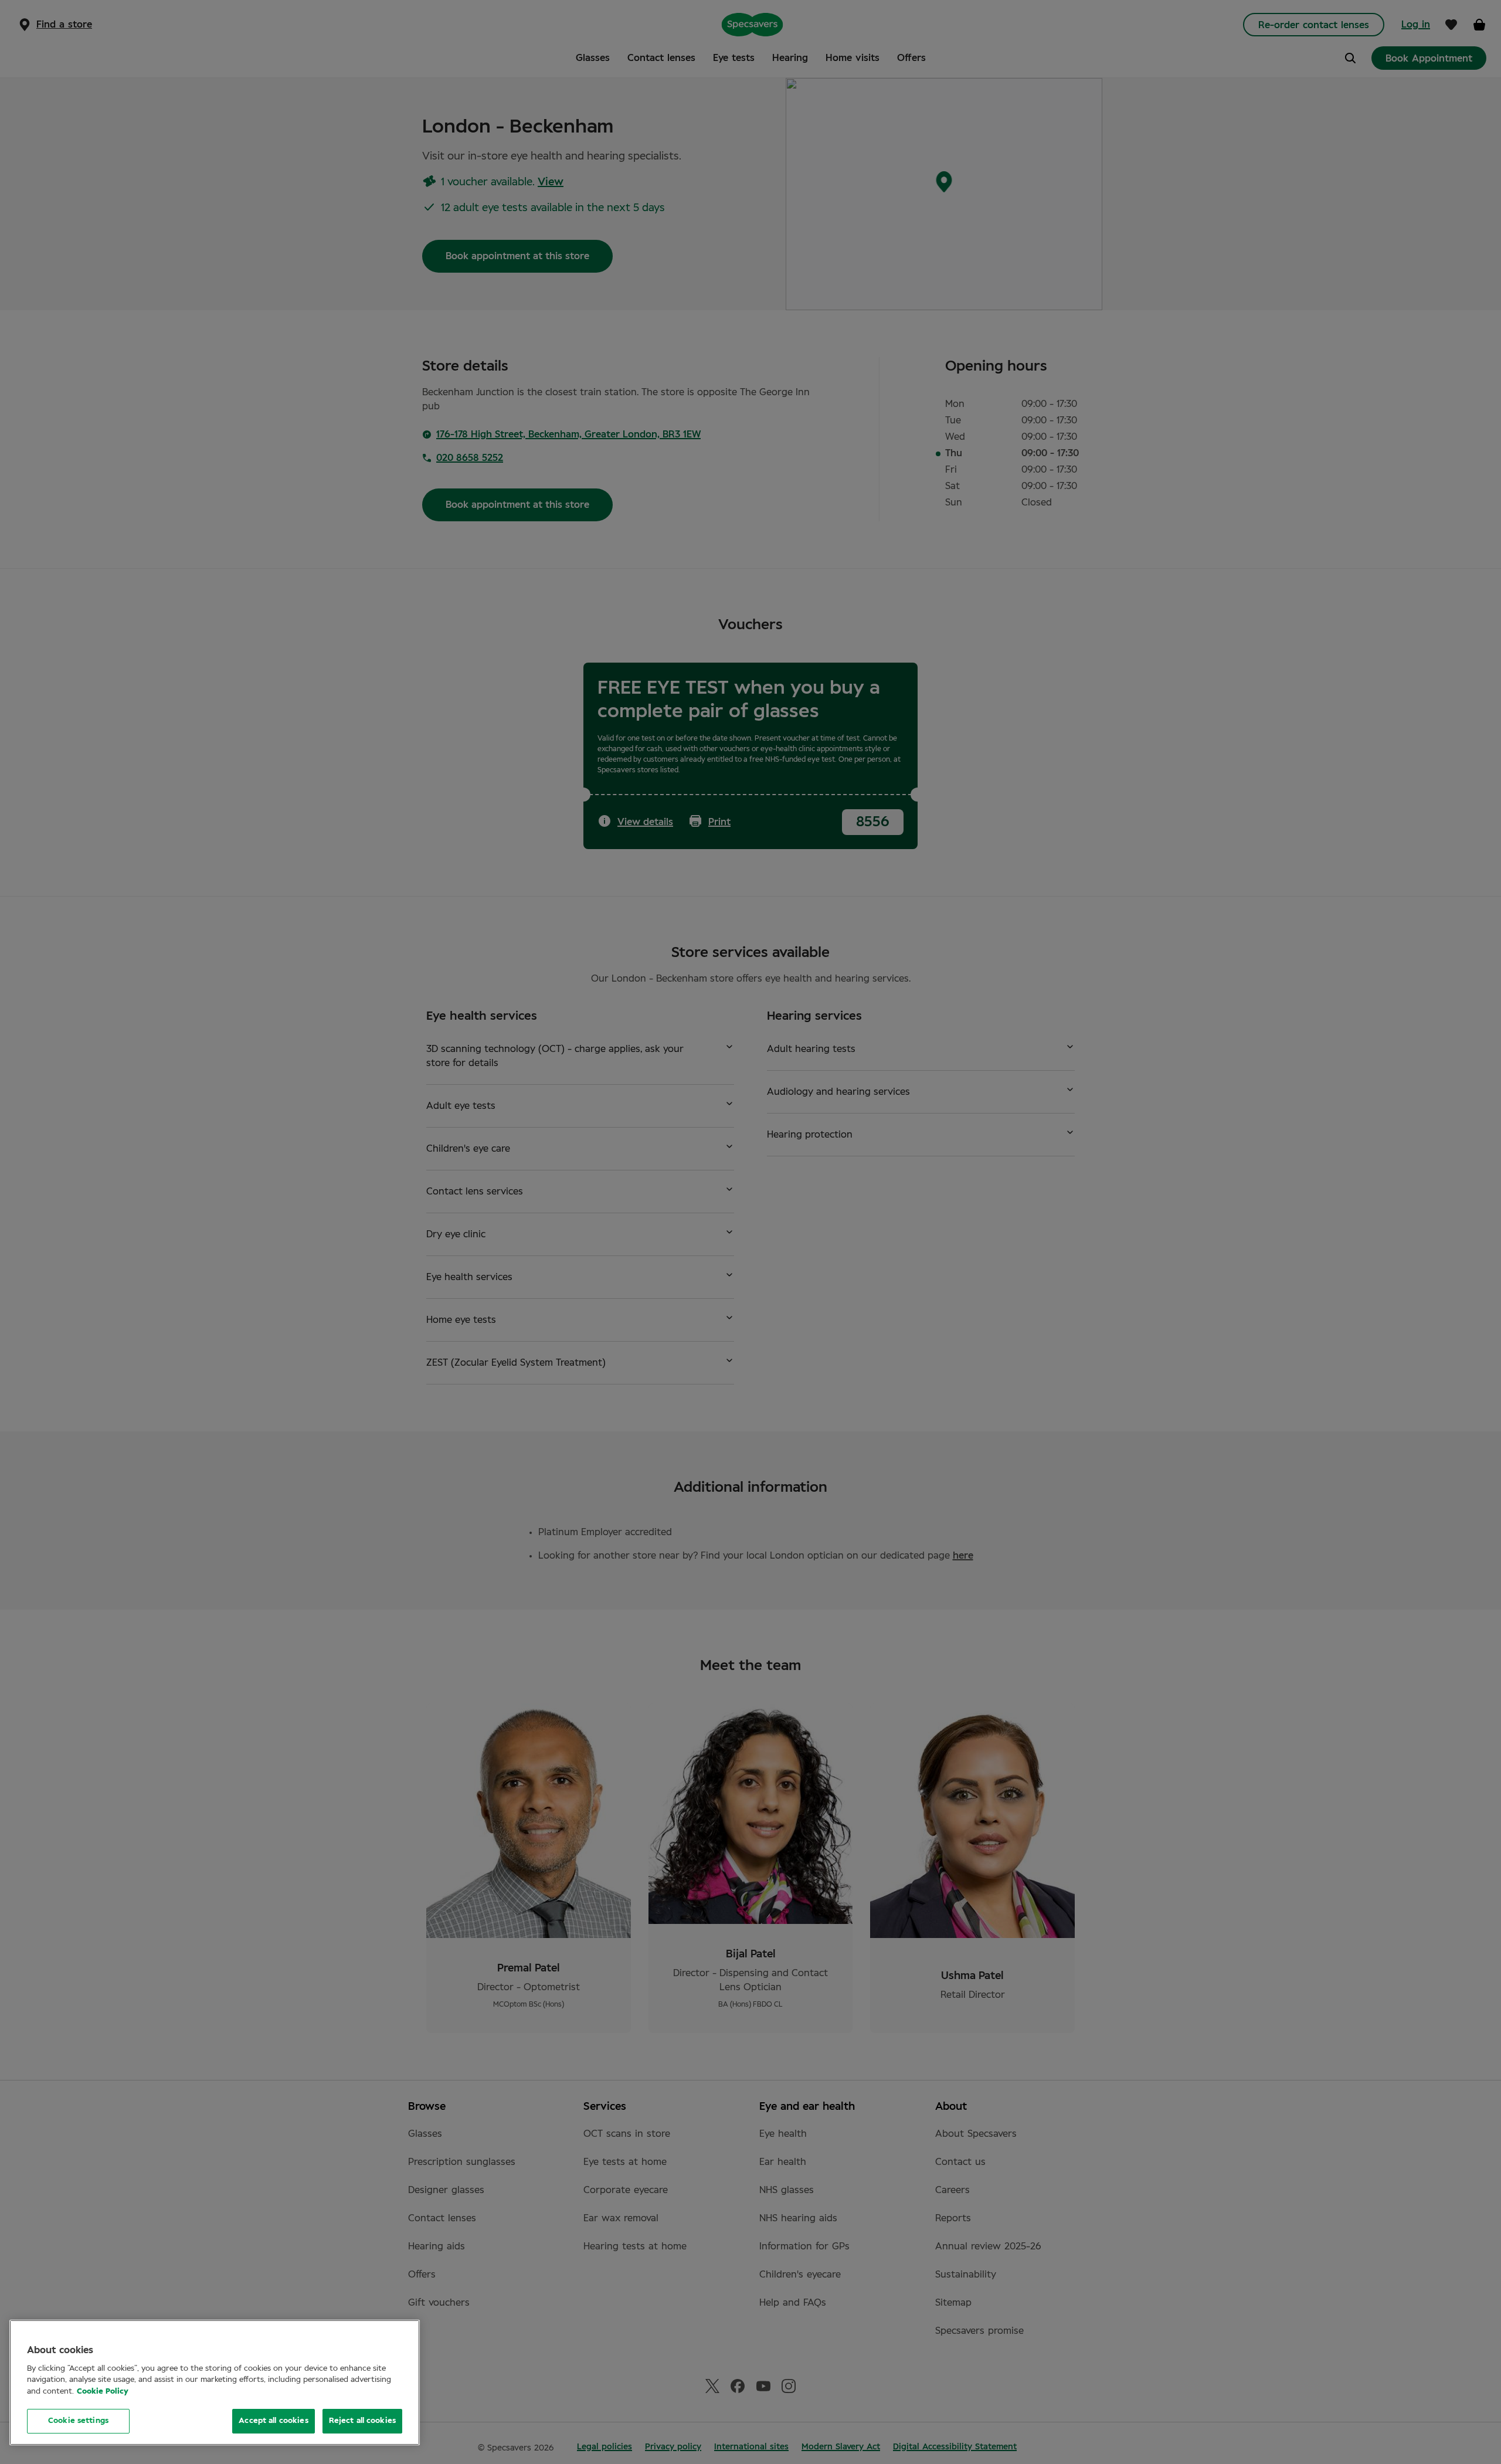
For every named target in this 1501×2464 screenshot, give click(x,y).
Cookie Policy (103, 2392)
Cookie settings (78, 2421)
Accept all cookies (273, 2421)
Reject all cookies (362, 2421)
